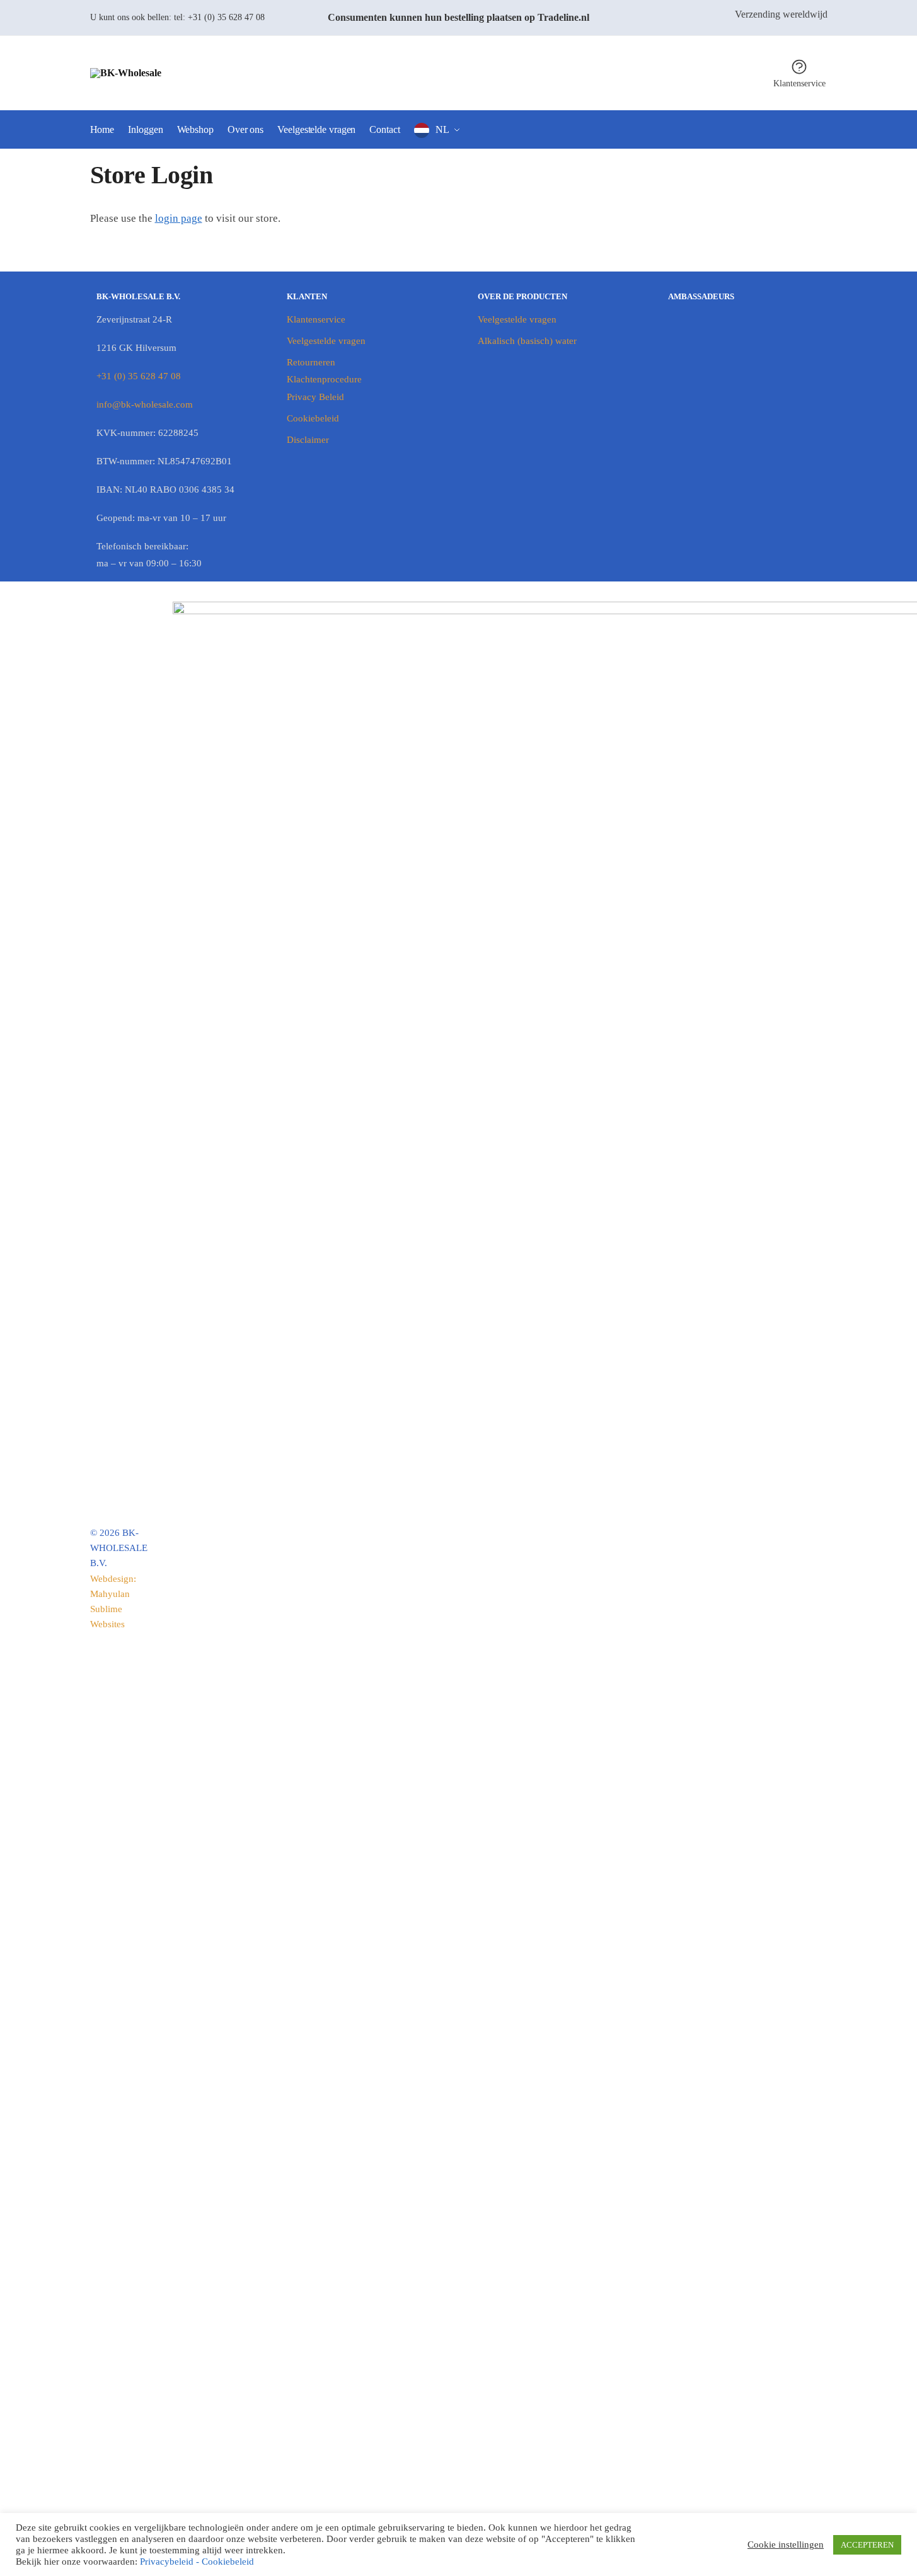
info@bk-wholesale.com (145, 404)
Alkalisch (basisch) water (527, 341)
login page (179, 218)
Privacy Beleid (315, 397)
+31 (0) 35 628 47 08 (226, 17)
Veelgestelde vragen (326, 341)
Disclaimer (308, 440)
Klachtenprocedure (324, 379)
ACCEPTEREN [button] (867, 2545)
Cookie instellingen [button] (786, 2545)
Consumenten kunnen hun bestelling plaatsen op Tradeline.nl (458, 17)
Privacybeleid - (171, 2562)
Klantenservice (799, 83)
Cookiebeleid (313, 418)
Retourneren (311, 362)
